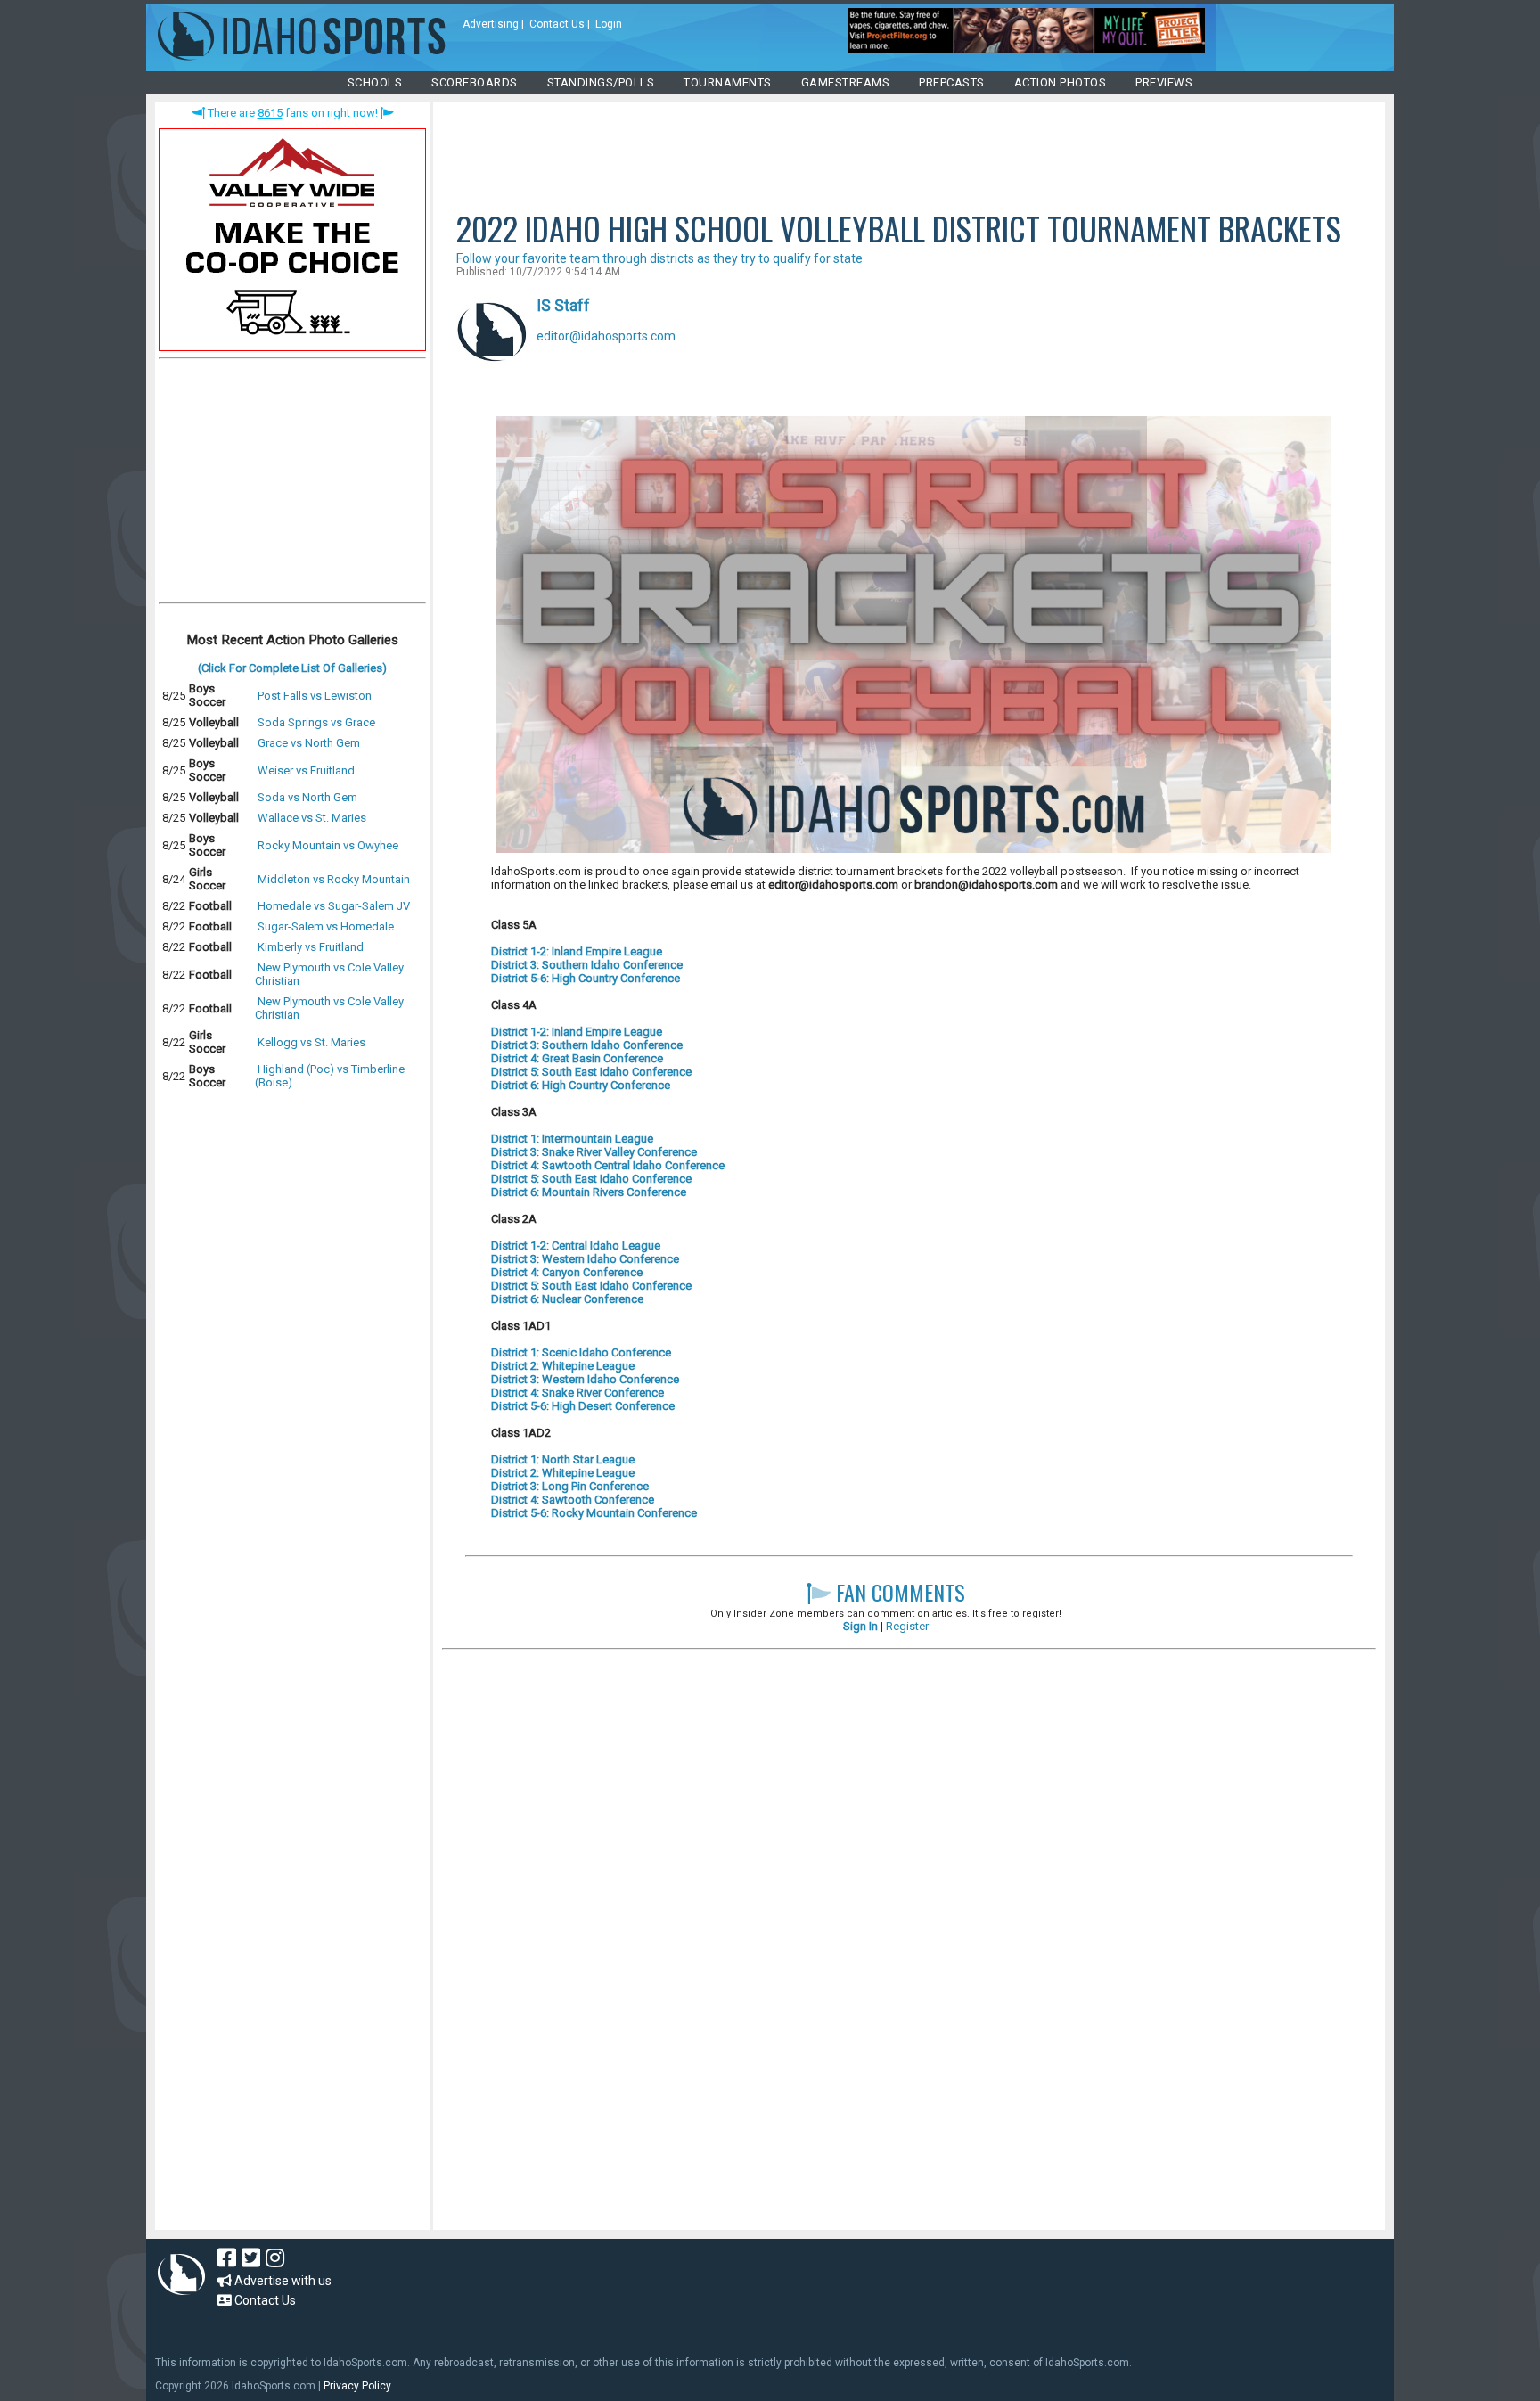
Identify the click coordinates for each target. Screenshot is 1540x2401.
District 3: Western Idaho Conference (585, 1259)
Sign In (860, 1626)
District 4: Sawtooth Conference (573, 1500)
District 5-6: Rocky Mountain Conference (594, 1513)
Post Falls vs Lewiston (315, 696)
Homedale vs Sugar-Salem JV (334, 906)
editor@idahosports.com (606, 336)
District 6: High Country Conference (581, 1085)
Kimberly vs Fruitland (311, 947)
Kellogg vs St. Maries (311, 1042)
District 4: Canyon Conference (567, 1272)
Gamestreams (846, 82)
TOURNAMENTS (728, 82)
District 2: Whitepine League (563, 1366)
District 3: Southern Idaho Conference (587, 965)
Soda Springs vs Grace (316, 722)
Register (907, 1626)
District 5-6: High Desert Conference (583, 1406)
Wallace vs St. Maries (312, 818)
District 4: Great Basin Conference (577, 1058)
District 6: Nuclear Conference (567, 1299)
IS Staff (563, 305)
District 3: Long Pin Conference (570, 1486)
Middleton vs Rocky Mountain (334, 879)
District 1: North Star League (563, 1459)
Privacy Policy (357, 2386)
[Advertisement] (292, 485)
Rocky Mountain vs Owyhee (328, 845)
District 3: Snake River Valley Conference (594, 1152)
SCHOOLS (375, 82)
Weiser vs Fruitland (306, 770)
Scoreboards (475, 82)
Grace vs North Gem (309, 743)
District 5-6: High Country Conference (586, 978)
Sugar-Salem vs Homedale (326, 926)
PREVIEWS (1164, 82)
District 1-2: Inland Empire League (577, 951)
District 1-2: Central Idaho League (576, 1246)
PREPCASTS (952, 82)
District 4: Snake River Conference (577, 1393)
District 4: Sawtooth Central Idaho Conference (608, 1165)
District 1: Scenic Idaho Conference (581, 1352)
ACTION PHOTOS (1061, 82)
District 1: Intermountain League (572, 1139)
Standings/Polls (601, 82)
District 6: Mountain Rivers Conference (589, 1192)
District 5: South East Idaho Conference (591, 1072)
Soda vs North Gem (307, 797)
